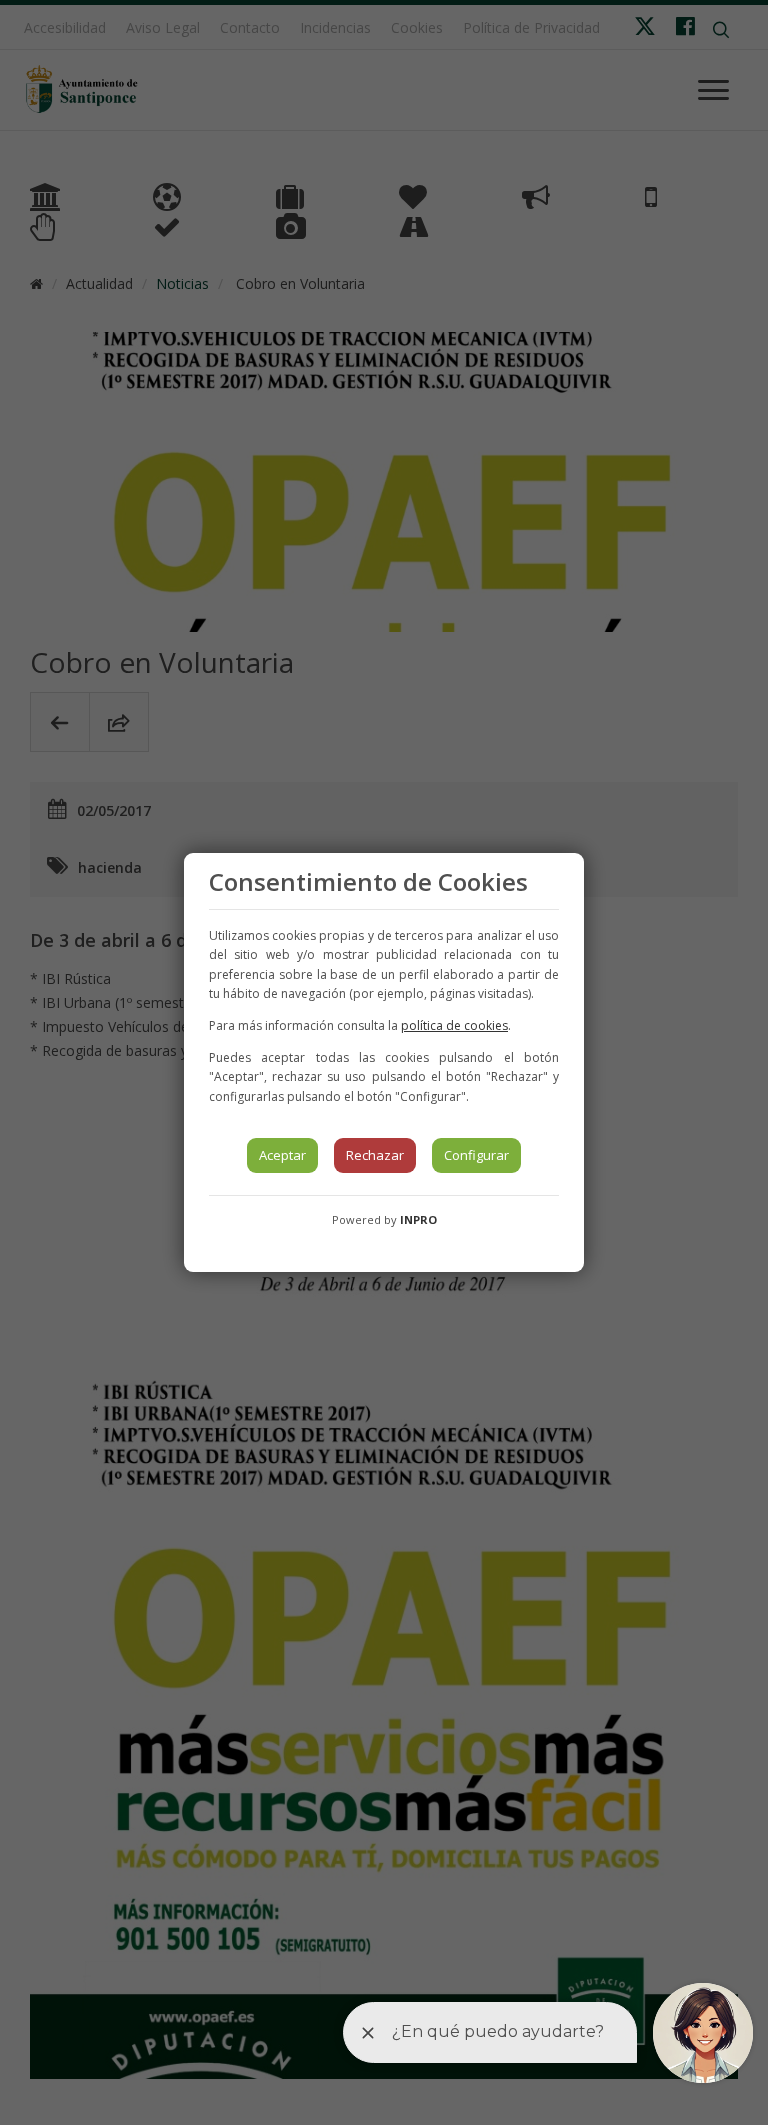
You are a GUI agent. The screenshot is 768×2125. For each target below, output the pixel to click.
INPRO (418, 1219)
